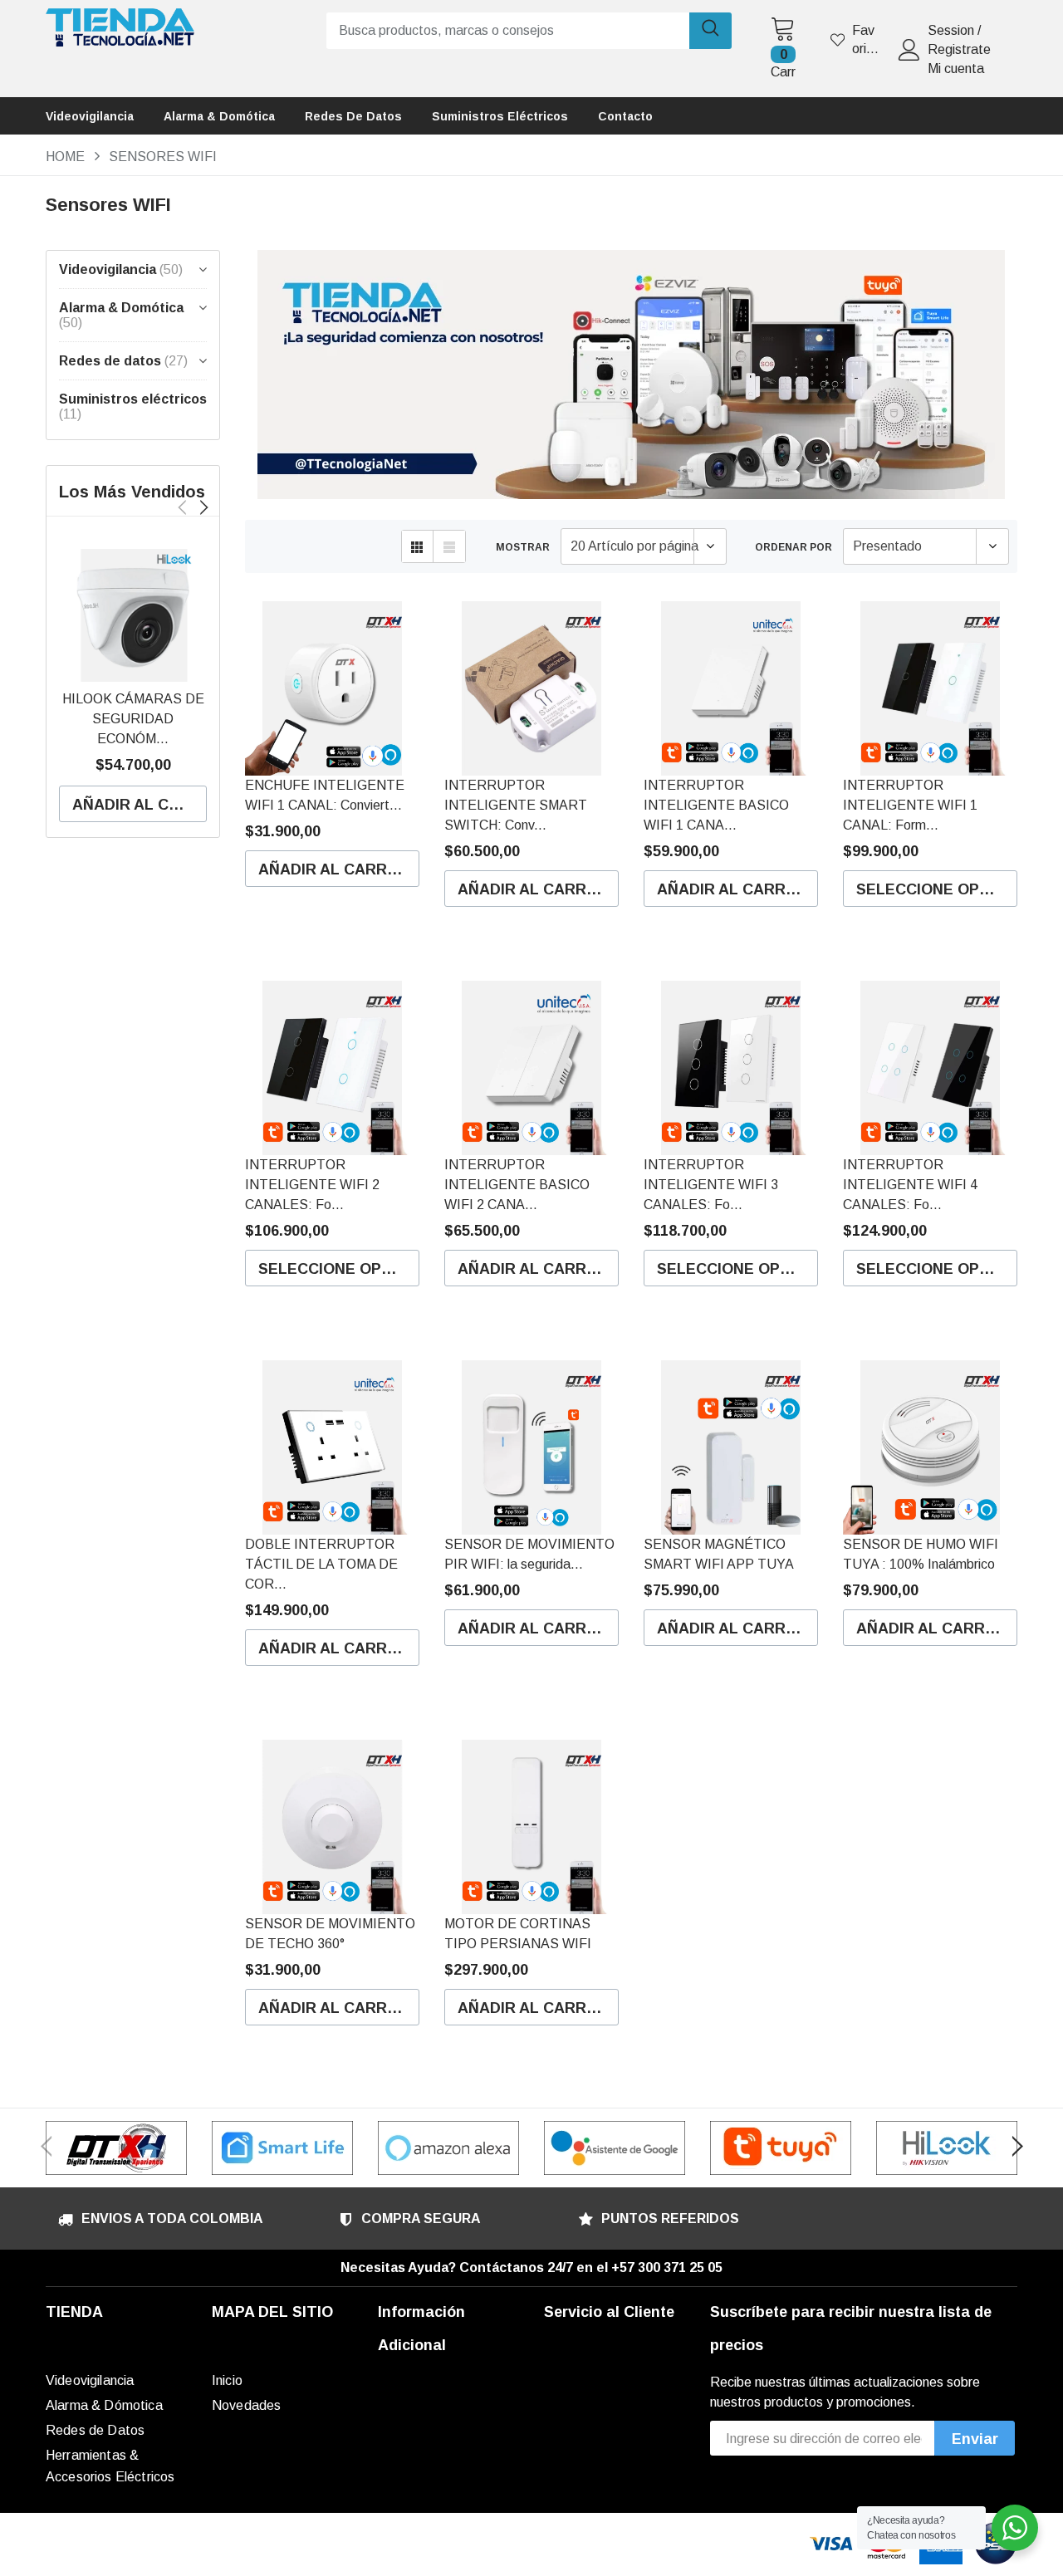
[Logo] (120, 23)
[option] (133, 682)
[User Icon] (909, 50)
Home (65, 157)
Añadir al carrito (140, 805)
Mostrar (523, 547)
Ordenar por (794, 547)
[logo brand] (116, 2148)
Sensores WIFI (163, 157)
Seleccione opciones (937, 889)
